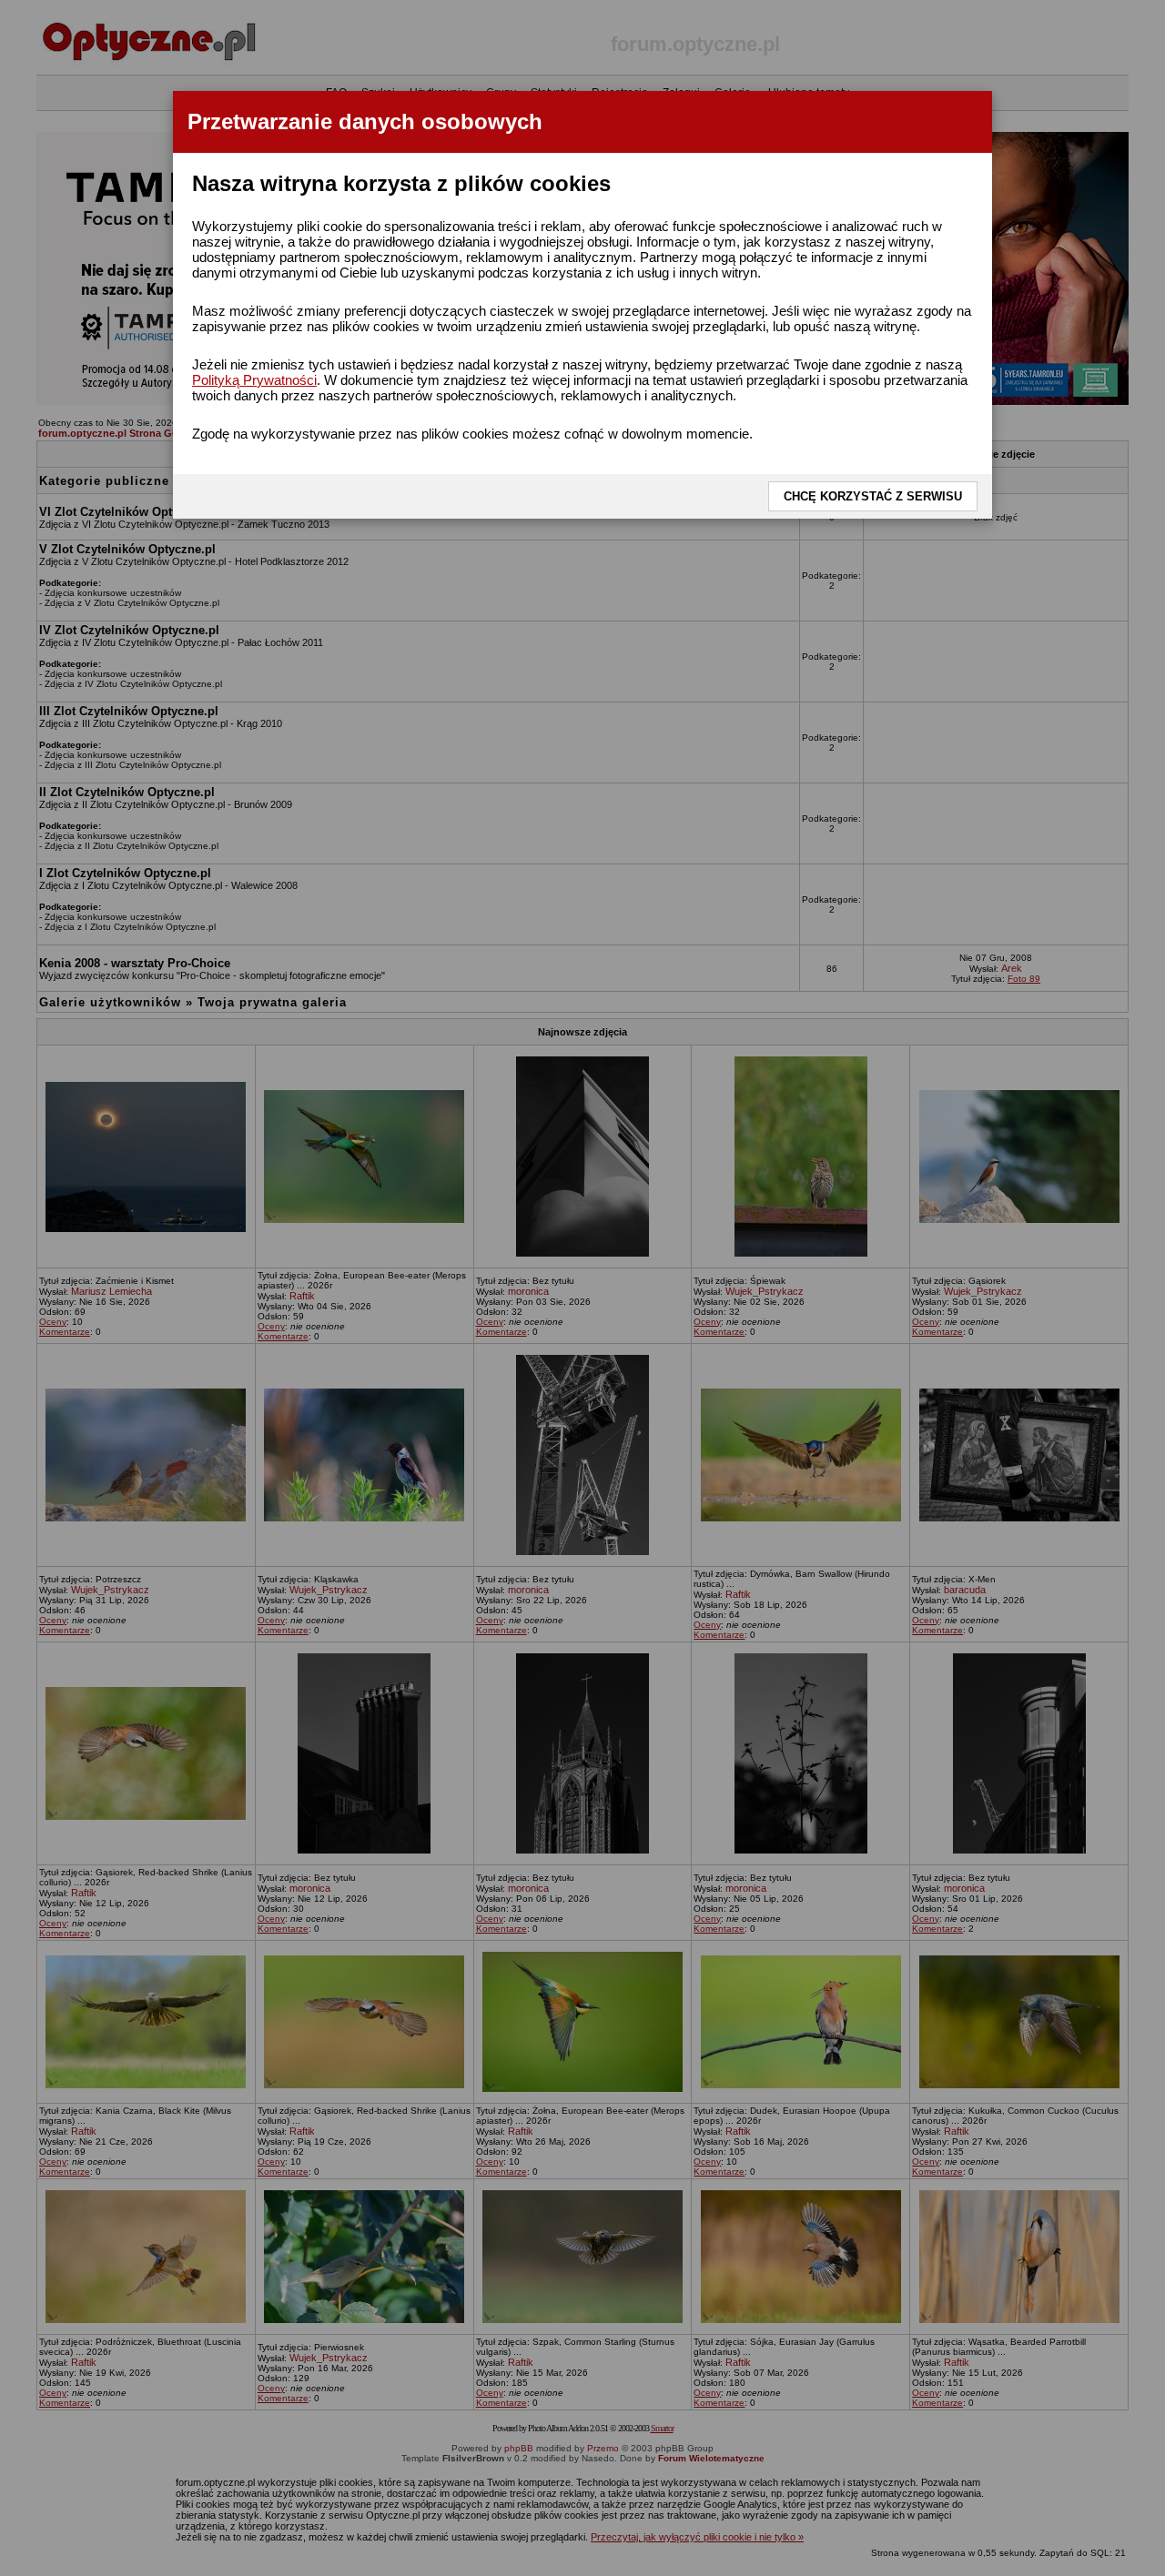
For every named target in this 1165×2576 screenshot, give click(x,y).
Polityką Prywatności (254, 380)
